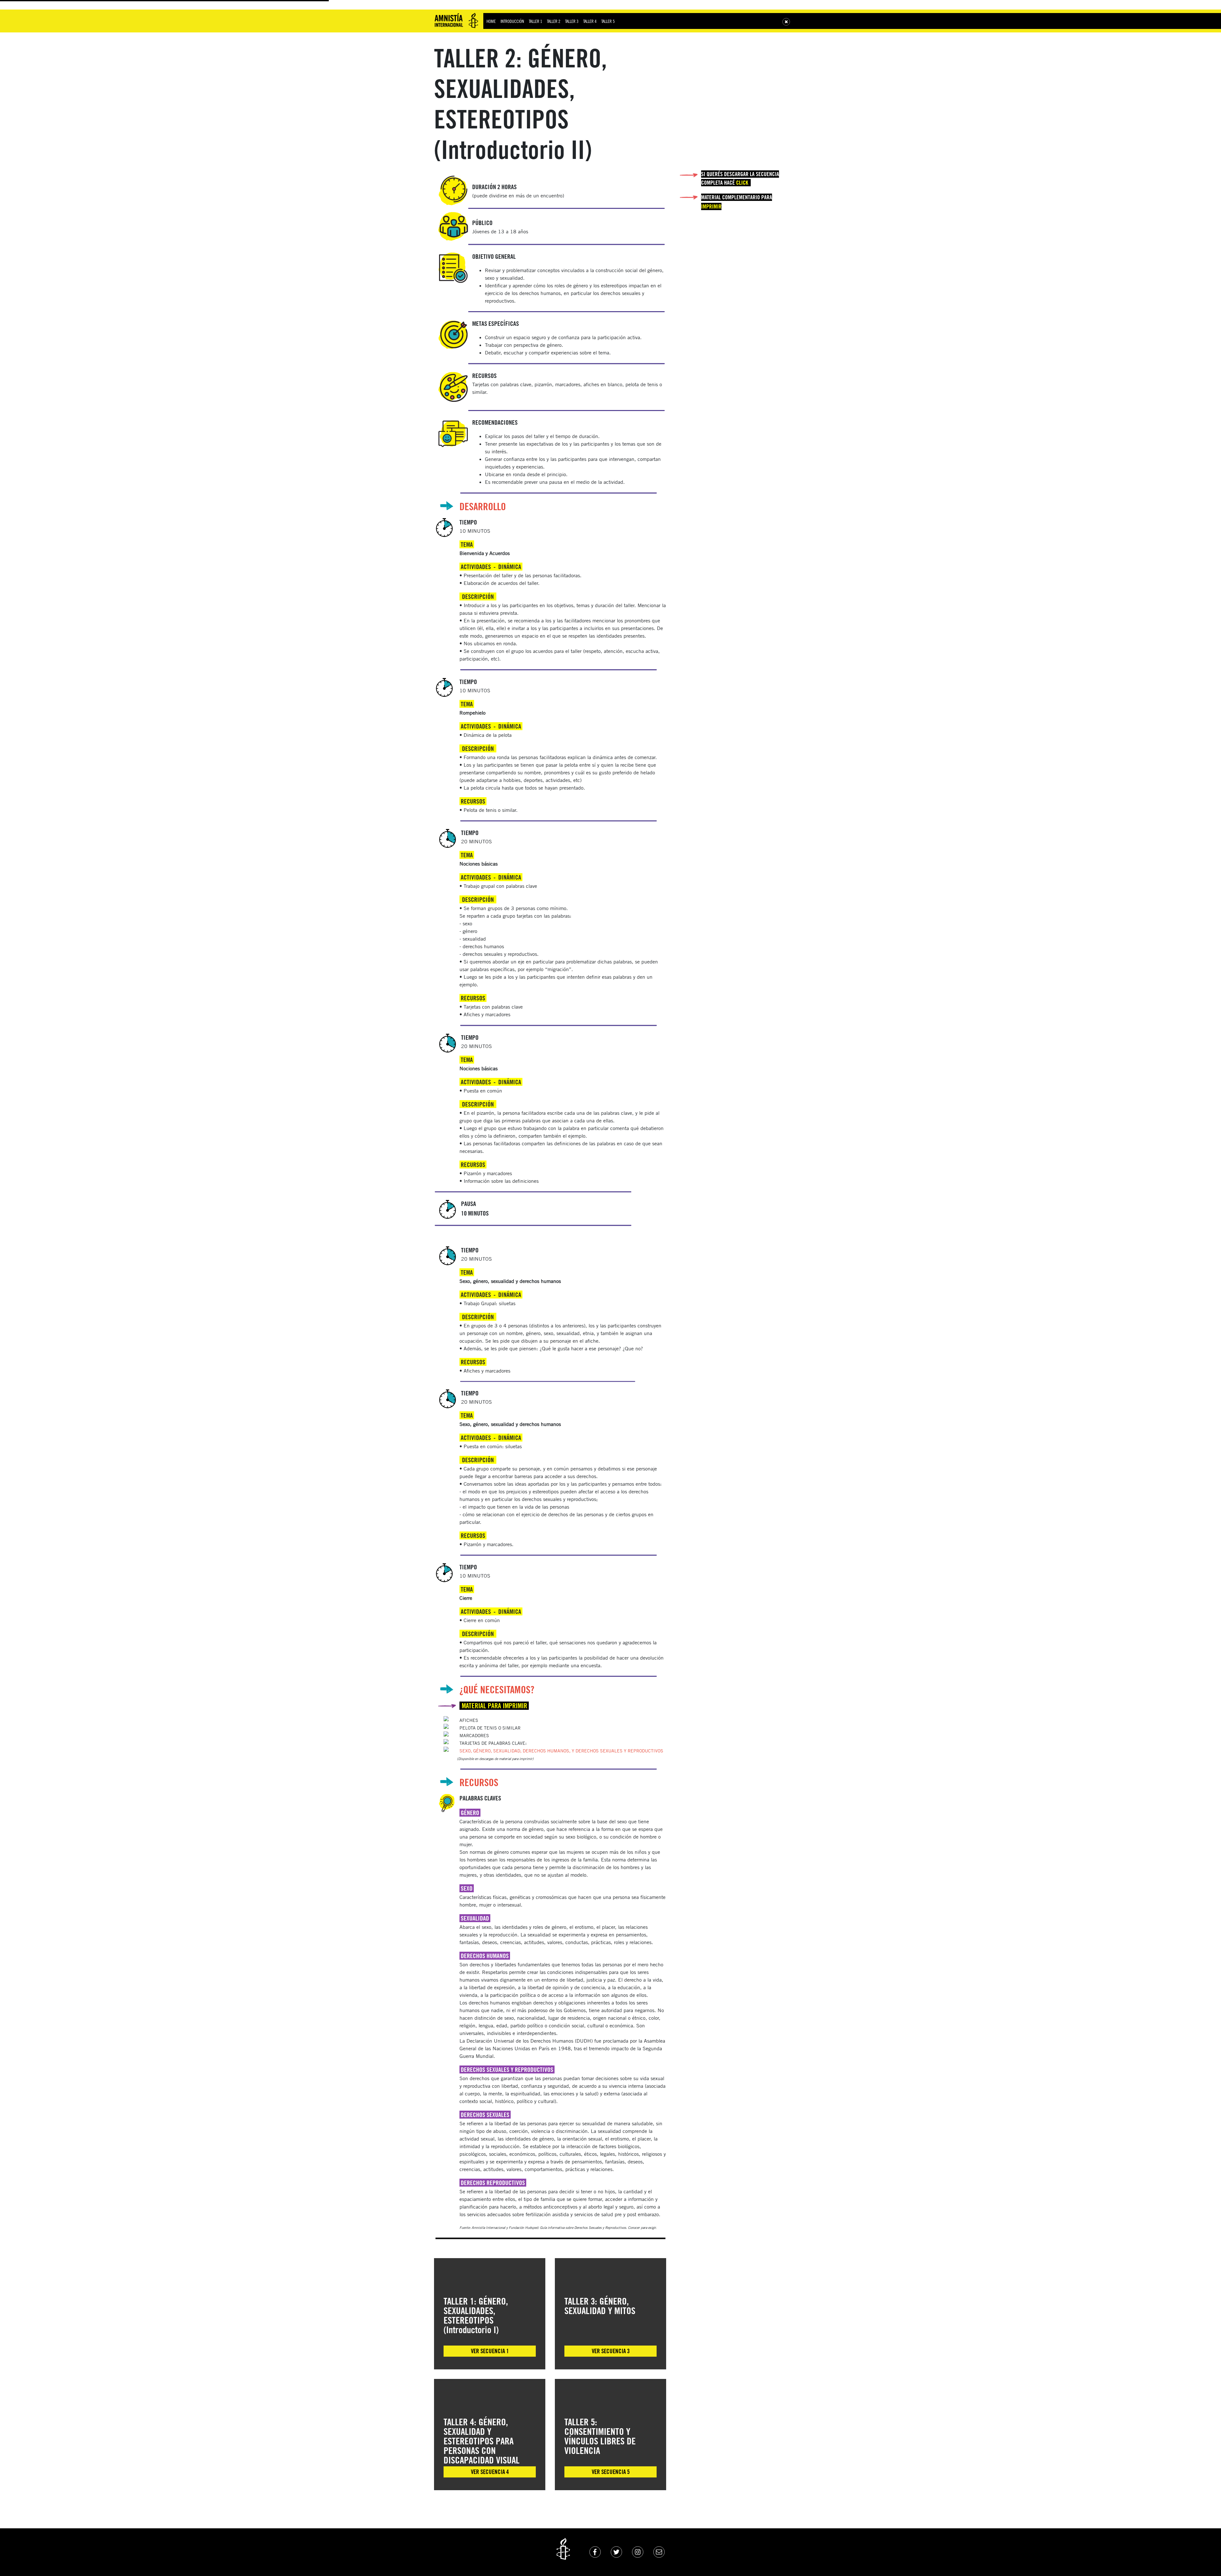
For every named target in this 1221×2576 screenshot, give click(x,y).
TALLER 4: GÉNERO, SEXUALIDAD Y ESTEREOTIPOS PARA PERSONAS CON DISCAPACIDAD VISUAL (482, 2441)
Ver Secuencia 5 (611, 2472)
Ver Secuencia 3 (611, 2351)
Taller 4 (590, 21)
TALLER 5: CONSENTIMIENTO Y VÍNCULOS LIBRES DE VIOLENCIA (600, 2436)
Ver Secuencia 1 (490, 2351)
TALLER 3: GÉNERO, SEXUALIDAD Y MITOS (600, 2306)
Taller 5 (608, 21)
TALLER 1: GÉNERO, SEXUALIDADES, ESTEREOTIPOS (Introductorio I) (476, 2315)
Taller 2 (554, 21)
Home (491, 21)
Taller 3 (572, 21)
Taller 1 (535, 21)
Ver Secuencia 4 (490, 2472)
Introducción (512, 21)
